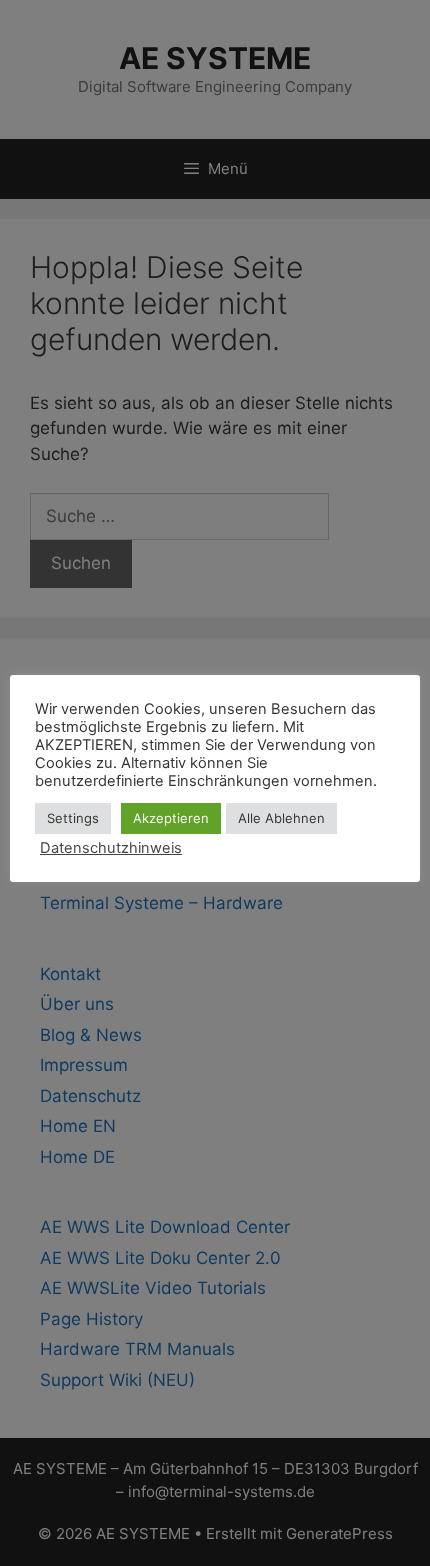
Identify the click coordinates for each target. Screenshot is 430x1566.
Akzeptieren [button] (171, 818)
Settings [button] (73, 818)
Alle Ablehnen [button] (281, 818)
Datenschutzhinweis (111, 848)
